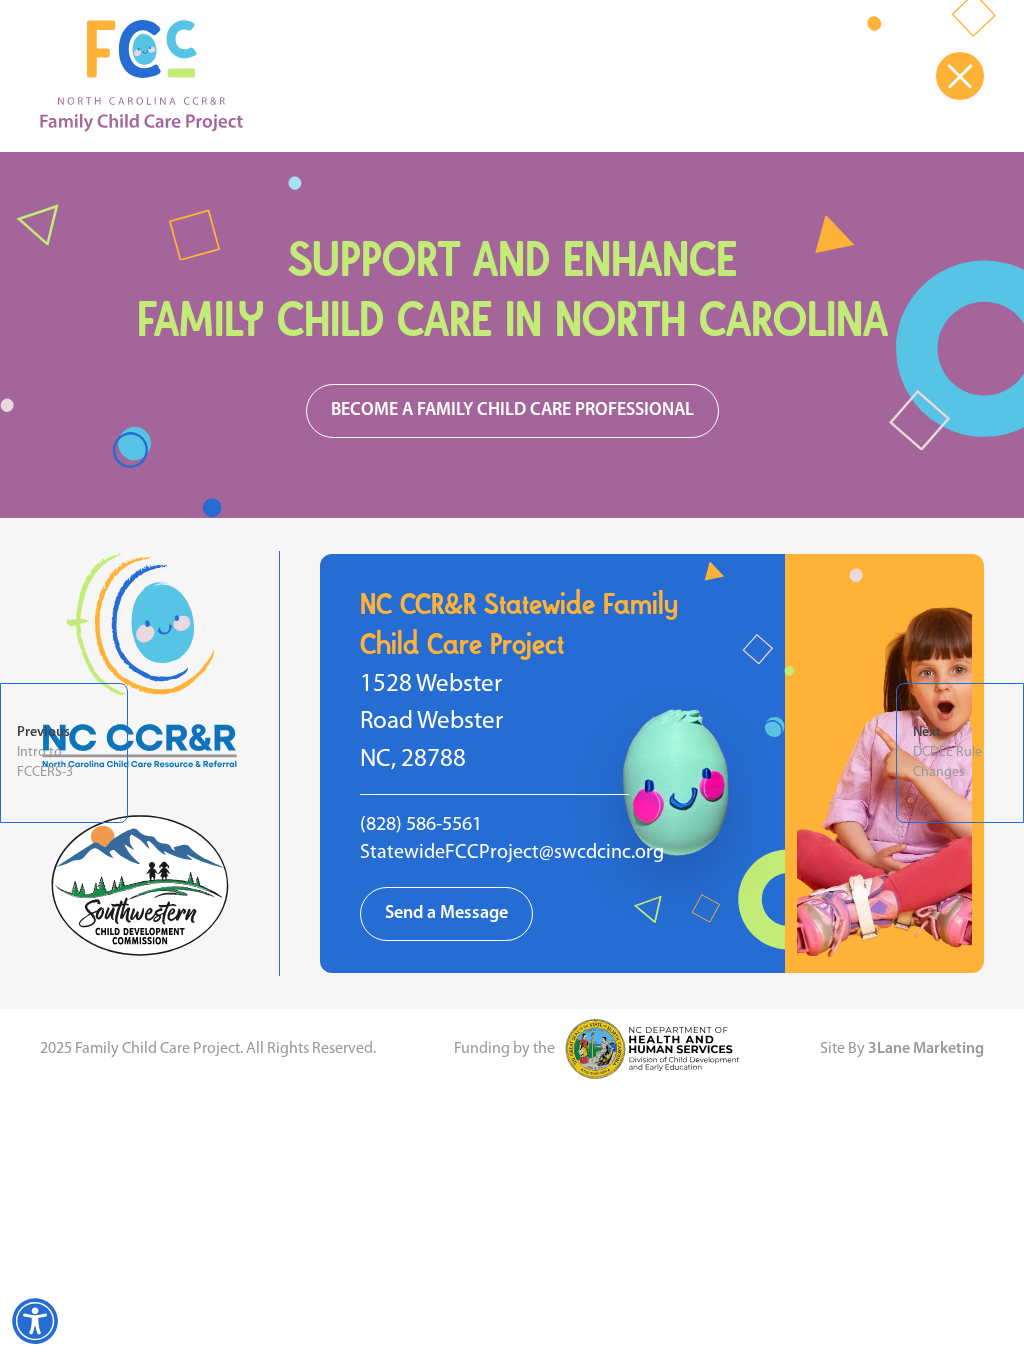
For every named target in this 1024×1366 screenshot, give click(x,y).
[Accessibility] (35, 1321)
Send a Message (446, 914)
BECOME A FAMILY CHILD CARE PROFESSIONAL (512, 411)
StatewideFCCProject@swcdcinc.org (512, 853)
